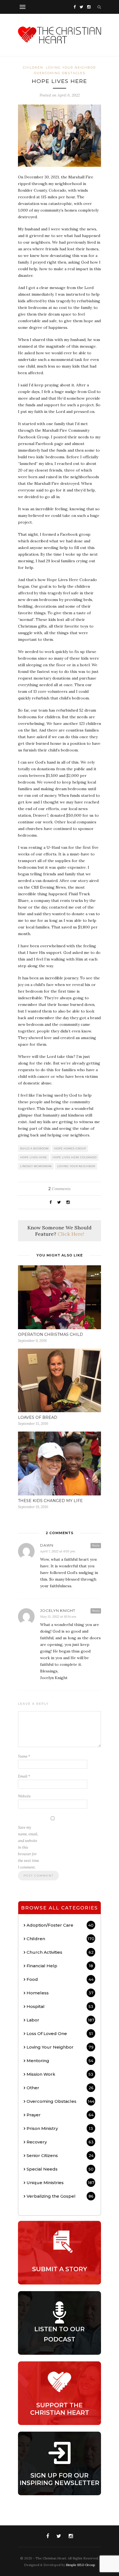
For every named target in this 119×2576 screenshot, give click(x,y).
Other (60, 2088)
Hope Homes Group (70, 1148)
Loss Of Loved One (60, 2034)
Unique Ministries (60, 2183)
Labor (60, 2020)
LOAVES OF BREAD (38, 1417)
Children (33, 67)
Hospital (60, 2006)
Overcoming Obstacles (60, 73)
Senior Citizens (60, 2155)
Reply (96, 1545)
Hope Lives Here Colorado (75, 1157)
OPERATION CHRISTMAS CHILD (51, 1334)
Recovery (60, 2142)
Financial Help (60, 1966)
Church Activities (60, 1952)
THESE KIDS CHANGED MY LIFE (50, 1501)
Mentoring (60, 2061)
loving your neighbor (76, 1166)
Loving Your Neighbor (71, 67)
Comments (59, 1189)
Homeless (60, 1993)
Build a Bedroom (34, 1148)
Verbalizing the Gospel (60, 2196)
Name (24, 1756)
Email (24, 1776)
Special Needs (60, 2169)
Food (60, 1979)
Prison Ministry (60, 2128)
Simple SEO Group (81, 2565)
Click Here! (71, 1234)
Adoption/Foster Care (60, 1925)
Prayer (60, 2115)
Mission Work (60, 2074)
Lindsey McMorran (36, 1166)
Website (24, 1796)
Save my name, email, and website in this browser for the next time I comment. (29, 1847)
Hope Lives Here (34, 1157)
